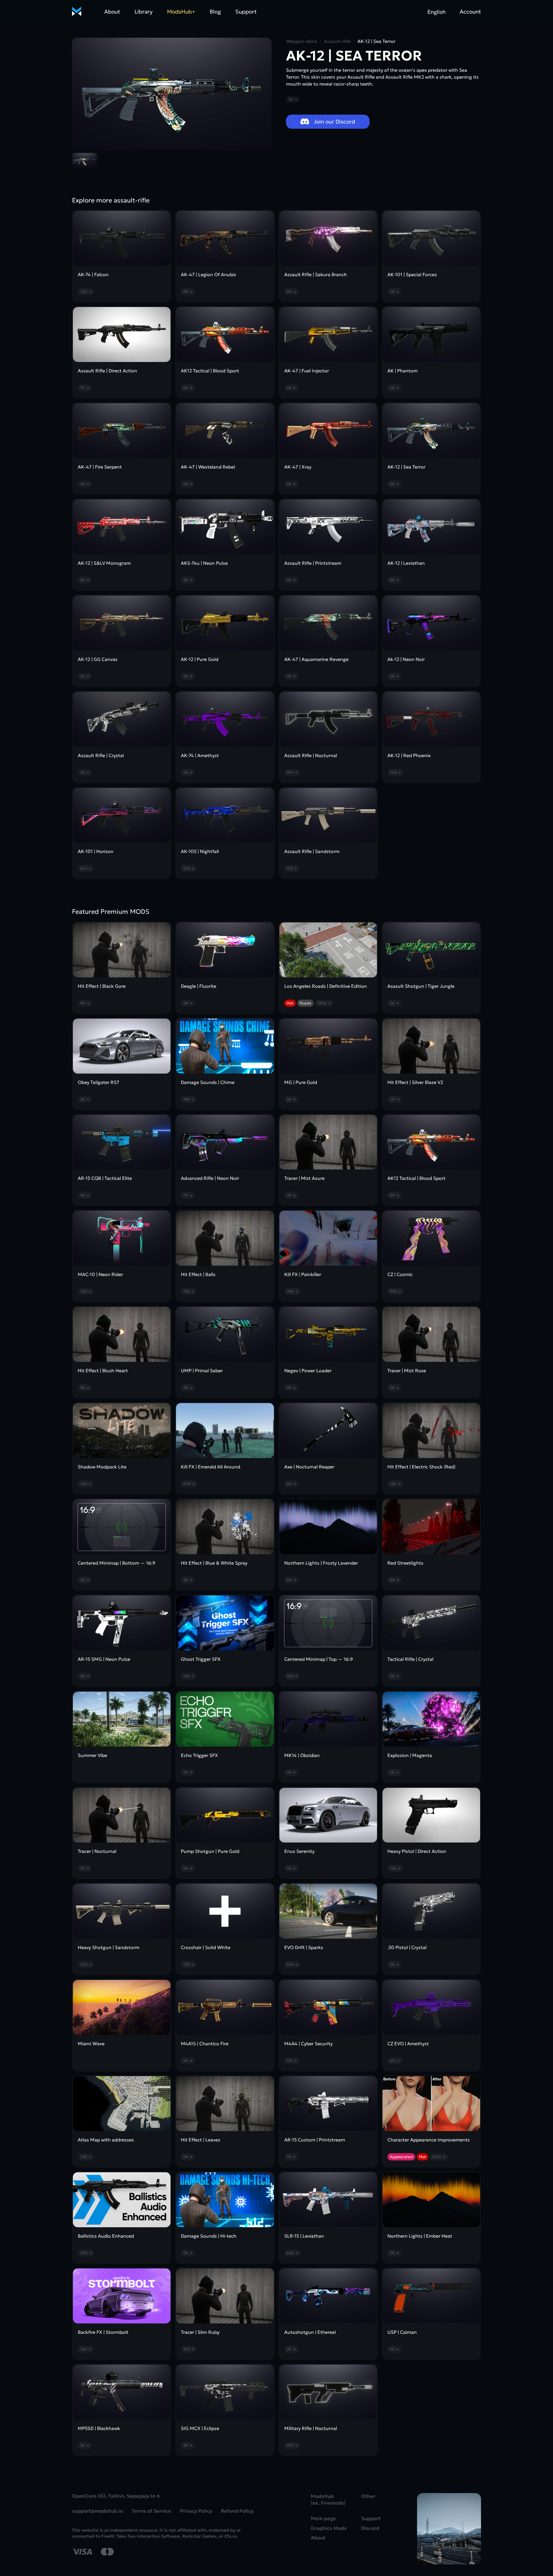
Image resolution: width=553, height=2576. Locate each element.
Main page (323, 2519)
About (112, 12)
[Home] (77, 12)
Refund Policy (237, 2511)
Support (246, 12)
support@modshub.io (97, 2511)
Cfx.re (231, 2536)
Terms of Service (151, 2511)
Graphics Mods (329, 2528)
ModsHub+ (181, 12)
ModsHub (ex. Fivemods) (328, 2500)
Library (144, 12)
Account (470, 12)
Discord (370, 2528)
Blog (215, 12)
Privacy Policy (196, 2511)
